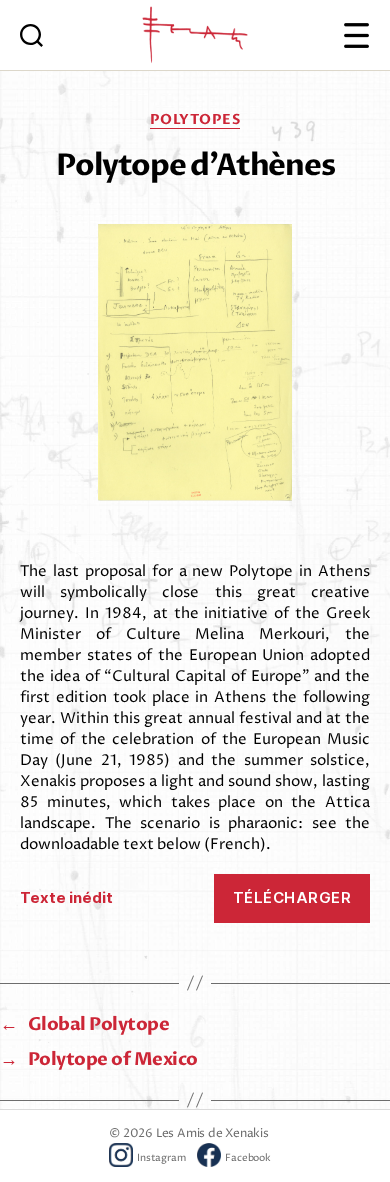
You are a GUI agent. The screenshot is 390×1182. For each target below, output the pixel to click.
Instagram (161, 1158)
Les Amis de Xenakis (212, 1133)
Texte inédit (66, 897)
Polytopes (195, 120)
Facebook (247, 1158)
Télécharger (292, 897)
